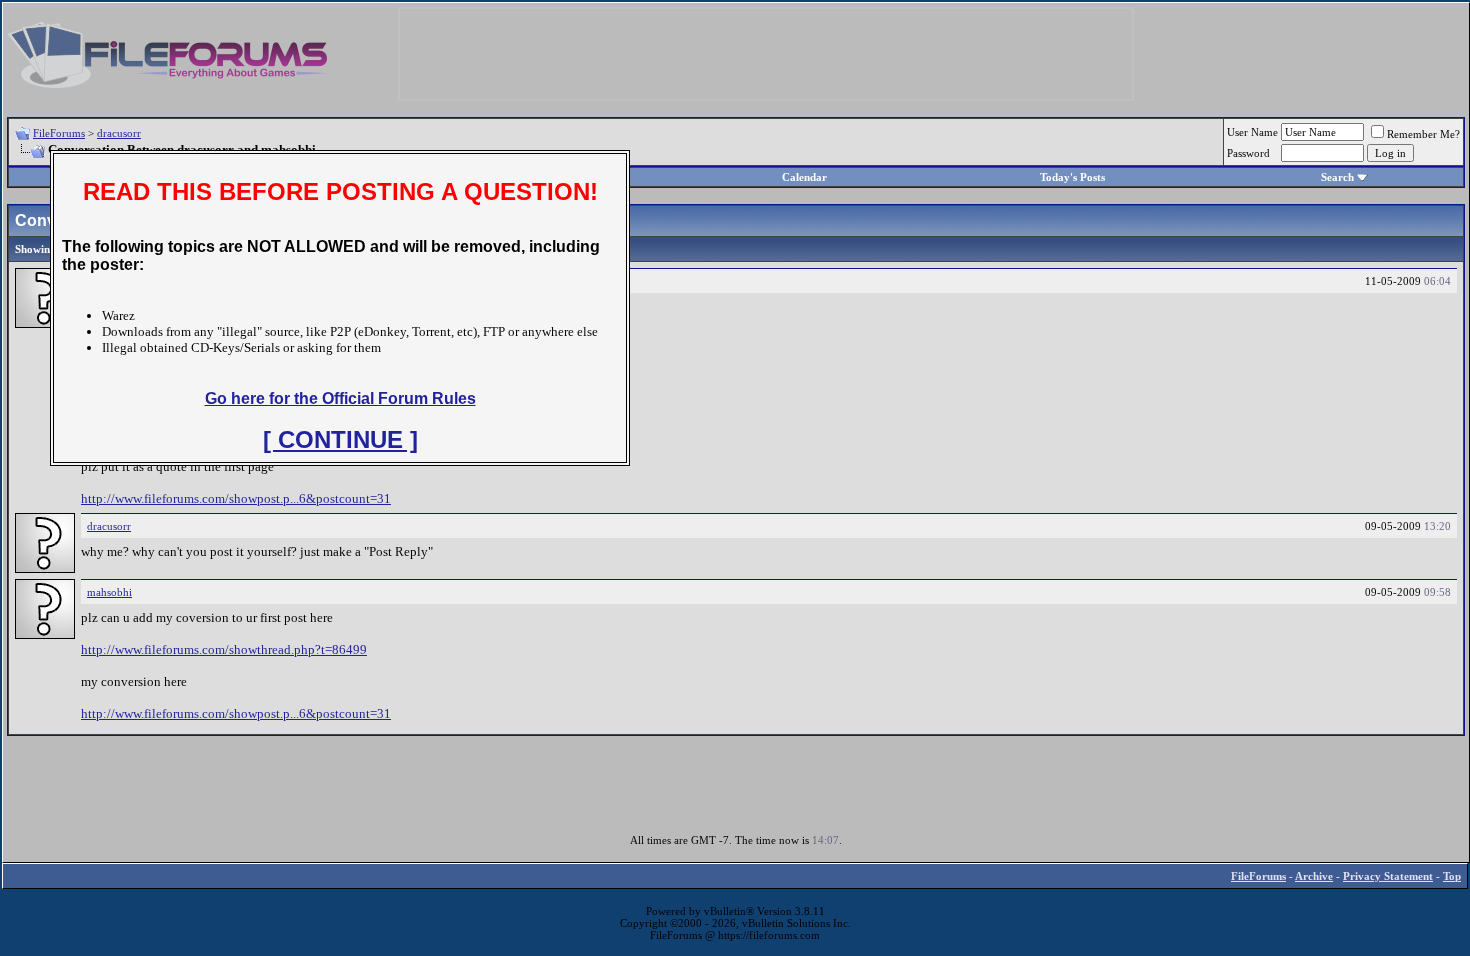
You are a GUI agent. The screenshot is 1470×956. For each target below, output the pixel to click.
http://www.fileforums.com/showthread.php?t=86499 (224, 649)
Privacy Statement (1388, 876)
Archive (1314, 876)
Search (1337, 177)
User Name (1252, 132)
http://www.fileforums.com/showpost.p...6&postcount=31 (236, 498)
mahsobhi (109, 592)
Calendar (804, 177)
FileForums (59, 133)
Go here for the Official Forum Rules (340, 398)
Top (1452, 876)
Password (1248, 153)
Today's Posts (1072, 177)
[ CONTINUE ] (340, 439)
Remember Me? (1423, 134)
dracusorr (119, 133)
